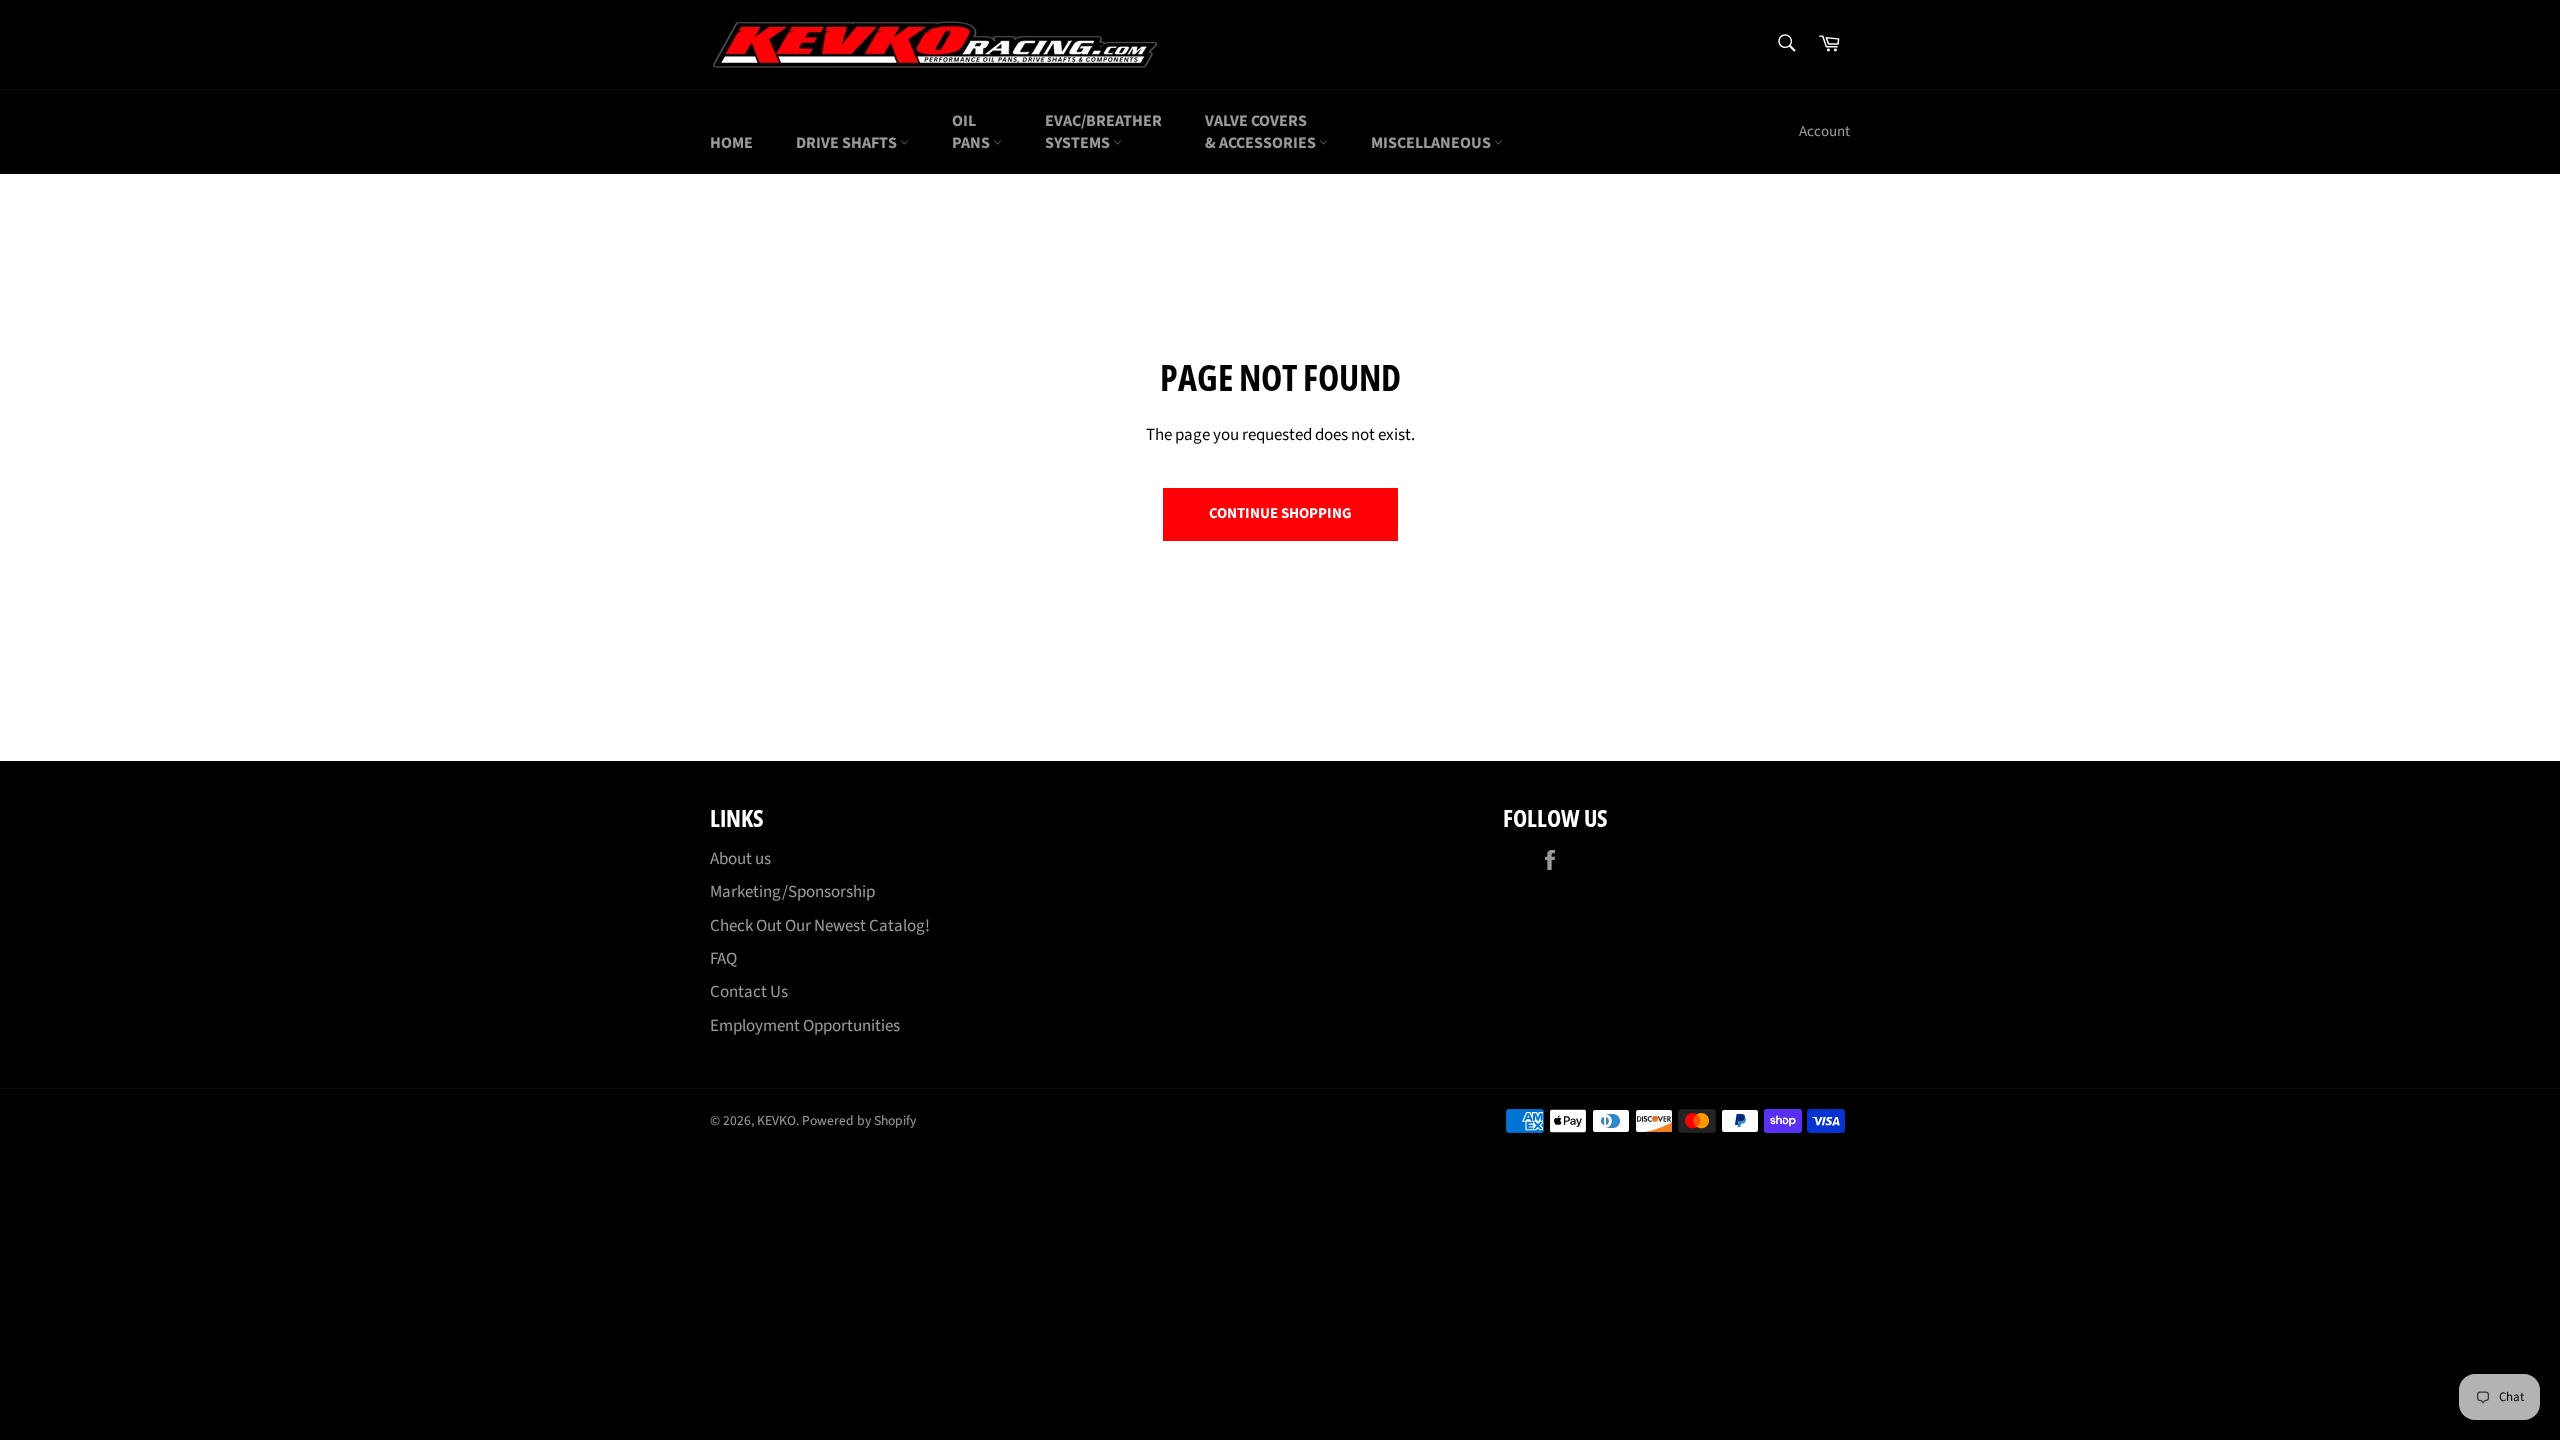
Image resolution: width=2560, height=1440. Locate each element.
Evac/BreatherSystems (1103, 132)
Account (1824, 131)
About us (740, 859)
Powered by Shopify (859, 1120)
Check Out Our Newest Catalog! (820, 926)
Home (731, 143)
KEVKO (776, 1120)
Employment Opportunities (805, 1026)
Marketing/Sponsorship (792, 892)
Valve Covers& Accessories (1262, 132)
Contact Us (749, 992)
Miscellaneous (1432, 143)
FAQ (723, 959)
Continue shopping (1280, 513)
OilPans (972, 132)
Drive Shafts (848, 143)
